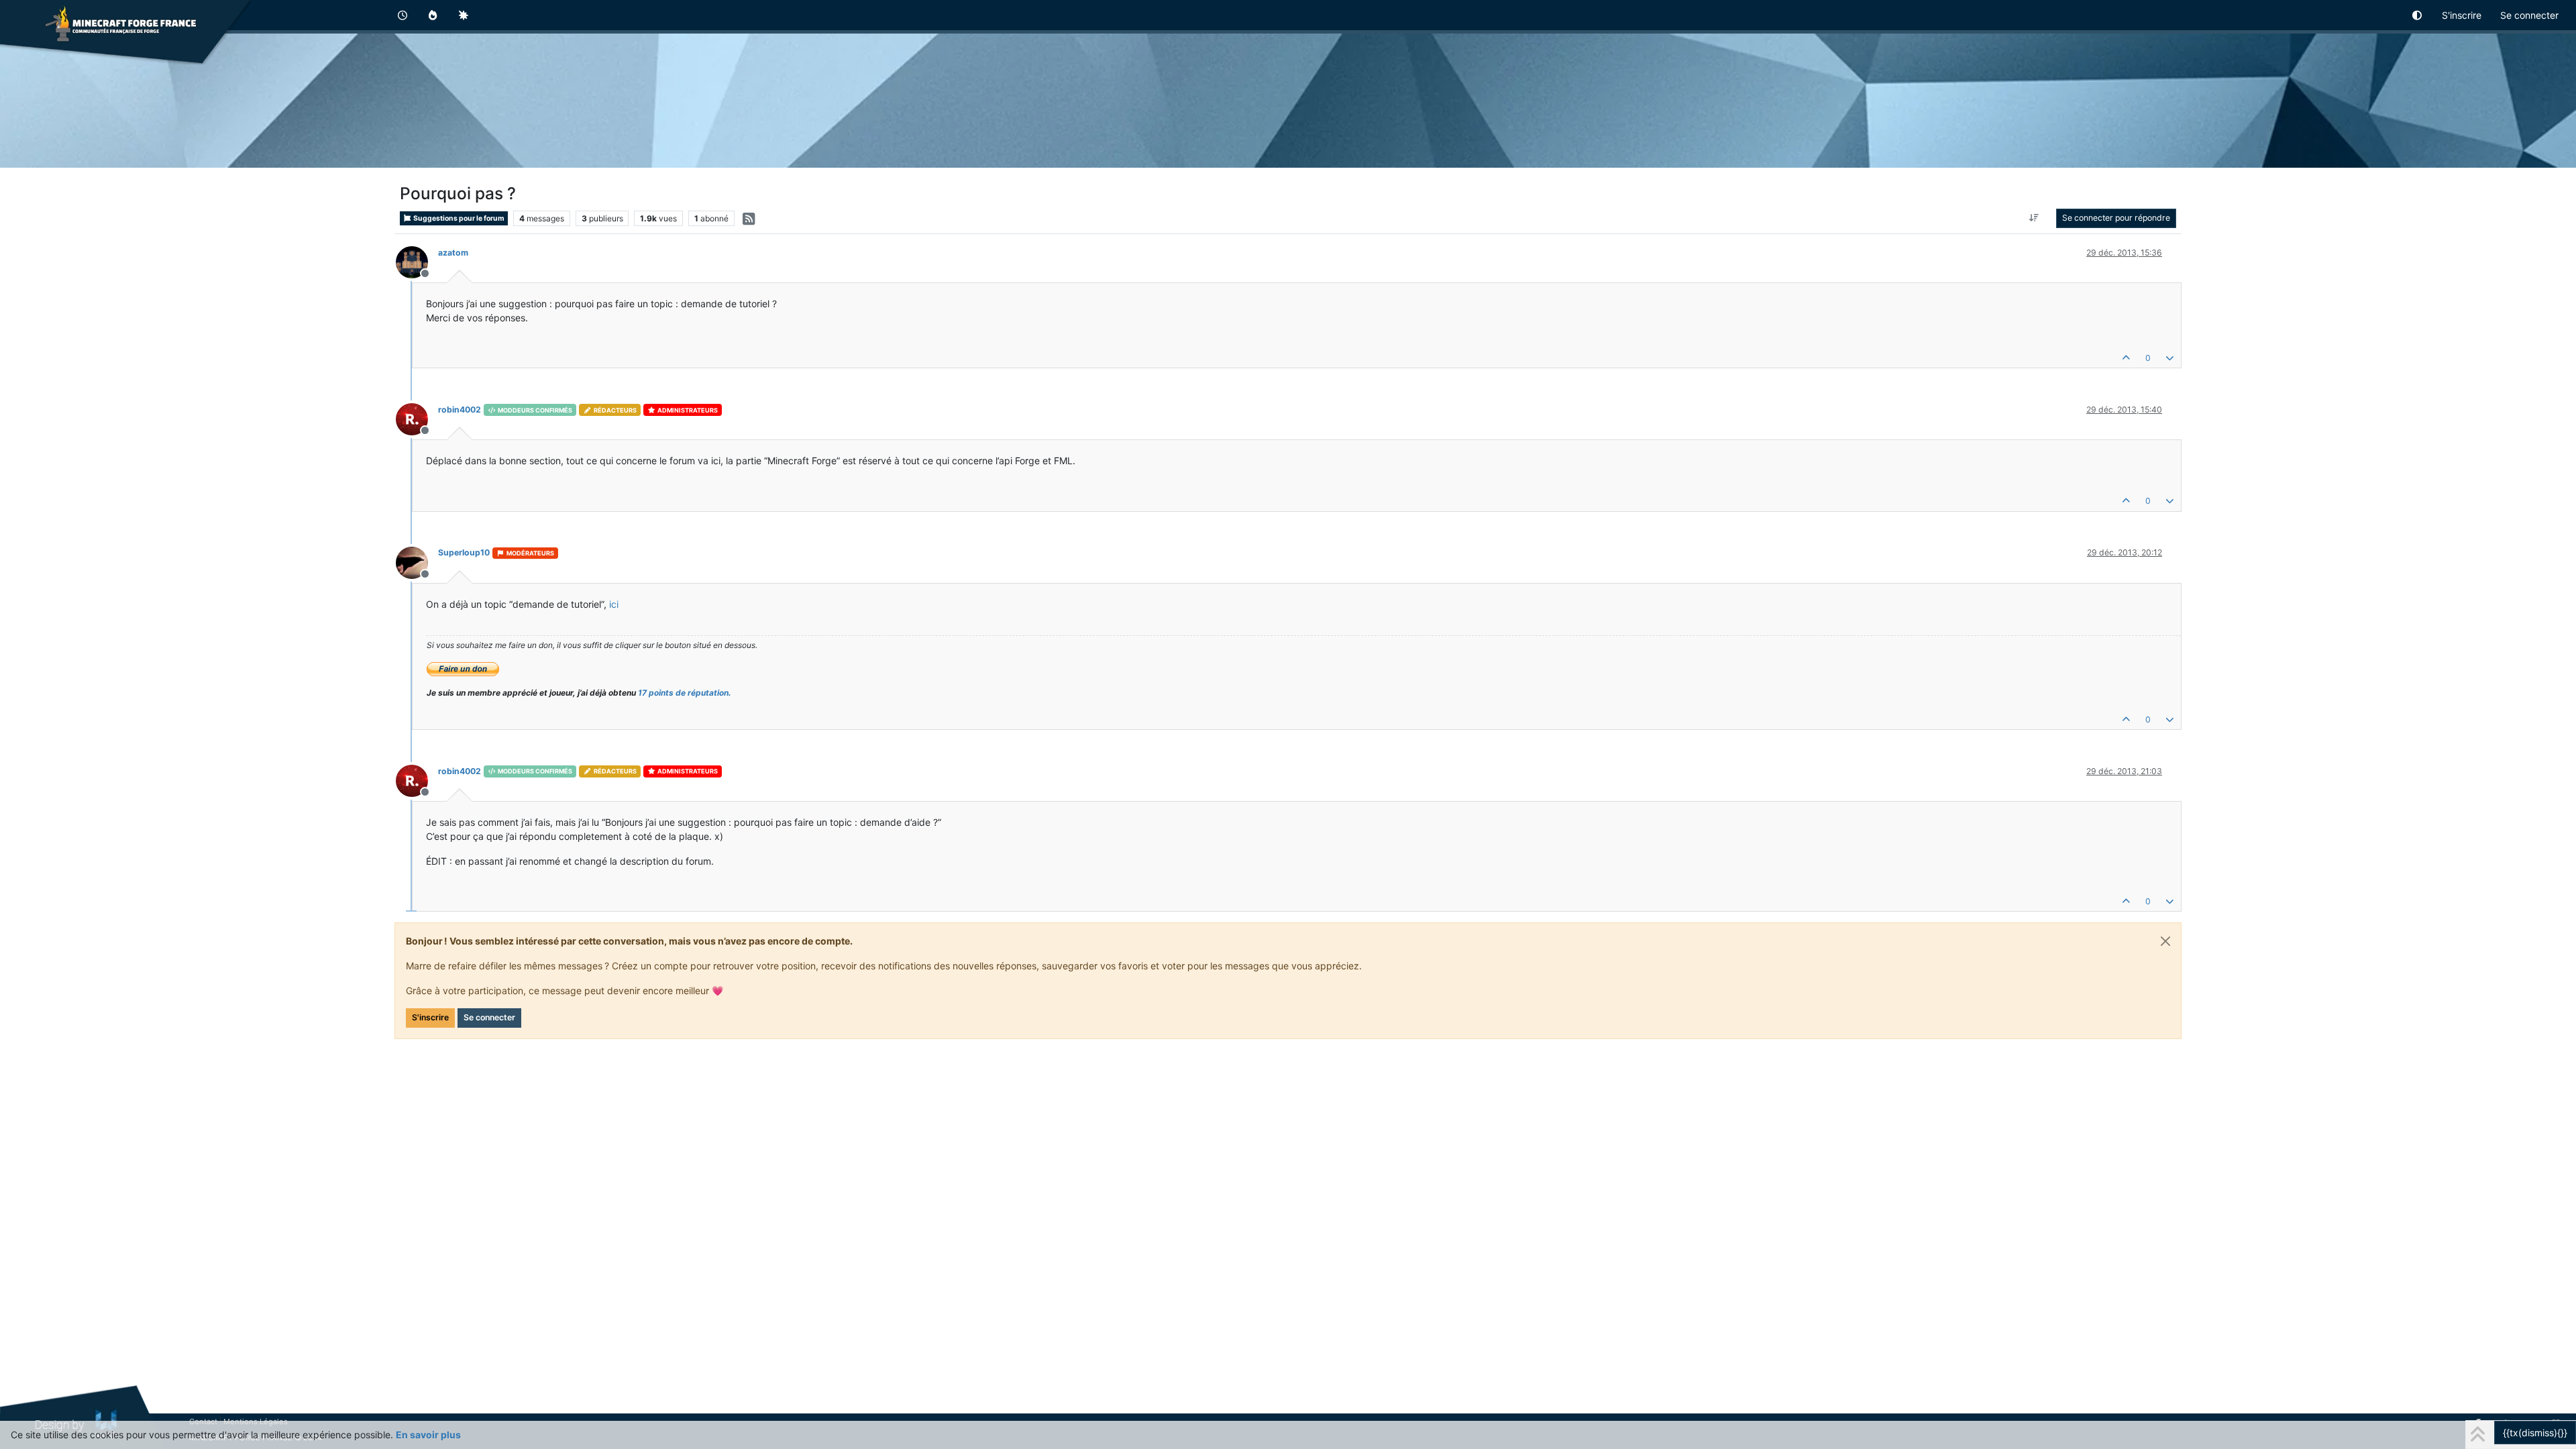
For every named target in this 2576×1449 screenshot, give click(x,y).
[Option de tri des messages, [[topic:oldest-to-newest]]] (2034, 218)
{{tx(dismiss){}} (2535, 1433)
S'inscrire (430, 1017)
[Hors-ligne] (417, 261)
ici (614, 604)
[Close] (2165, 941)
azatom (453, 253)
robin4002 (460, 410)
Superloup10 (464, 552)
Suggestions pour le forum (458, 218)
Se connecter (489, 1017)
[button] (2418, 15)
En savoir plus (428, 1435)
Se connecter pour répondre (2116, 218)
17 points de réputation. (685, 693)
